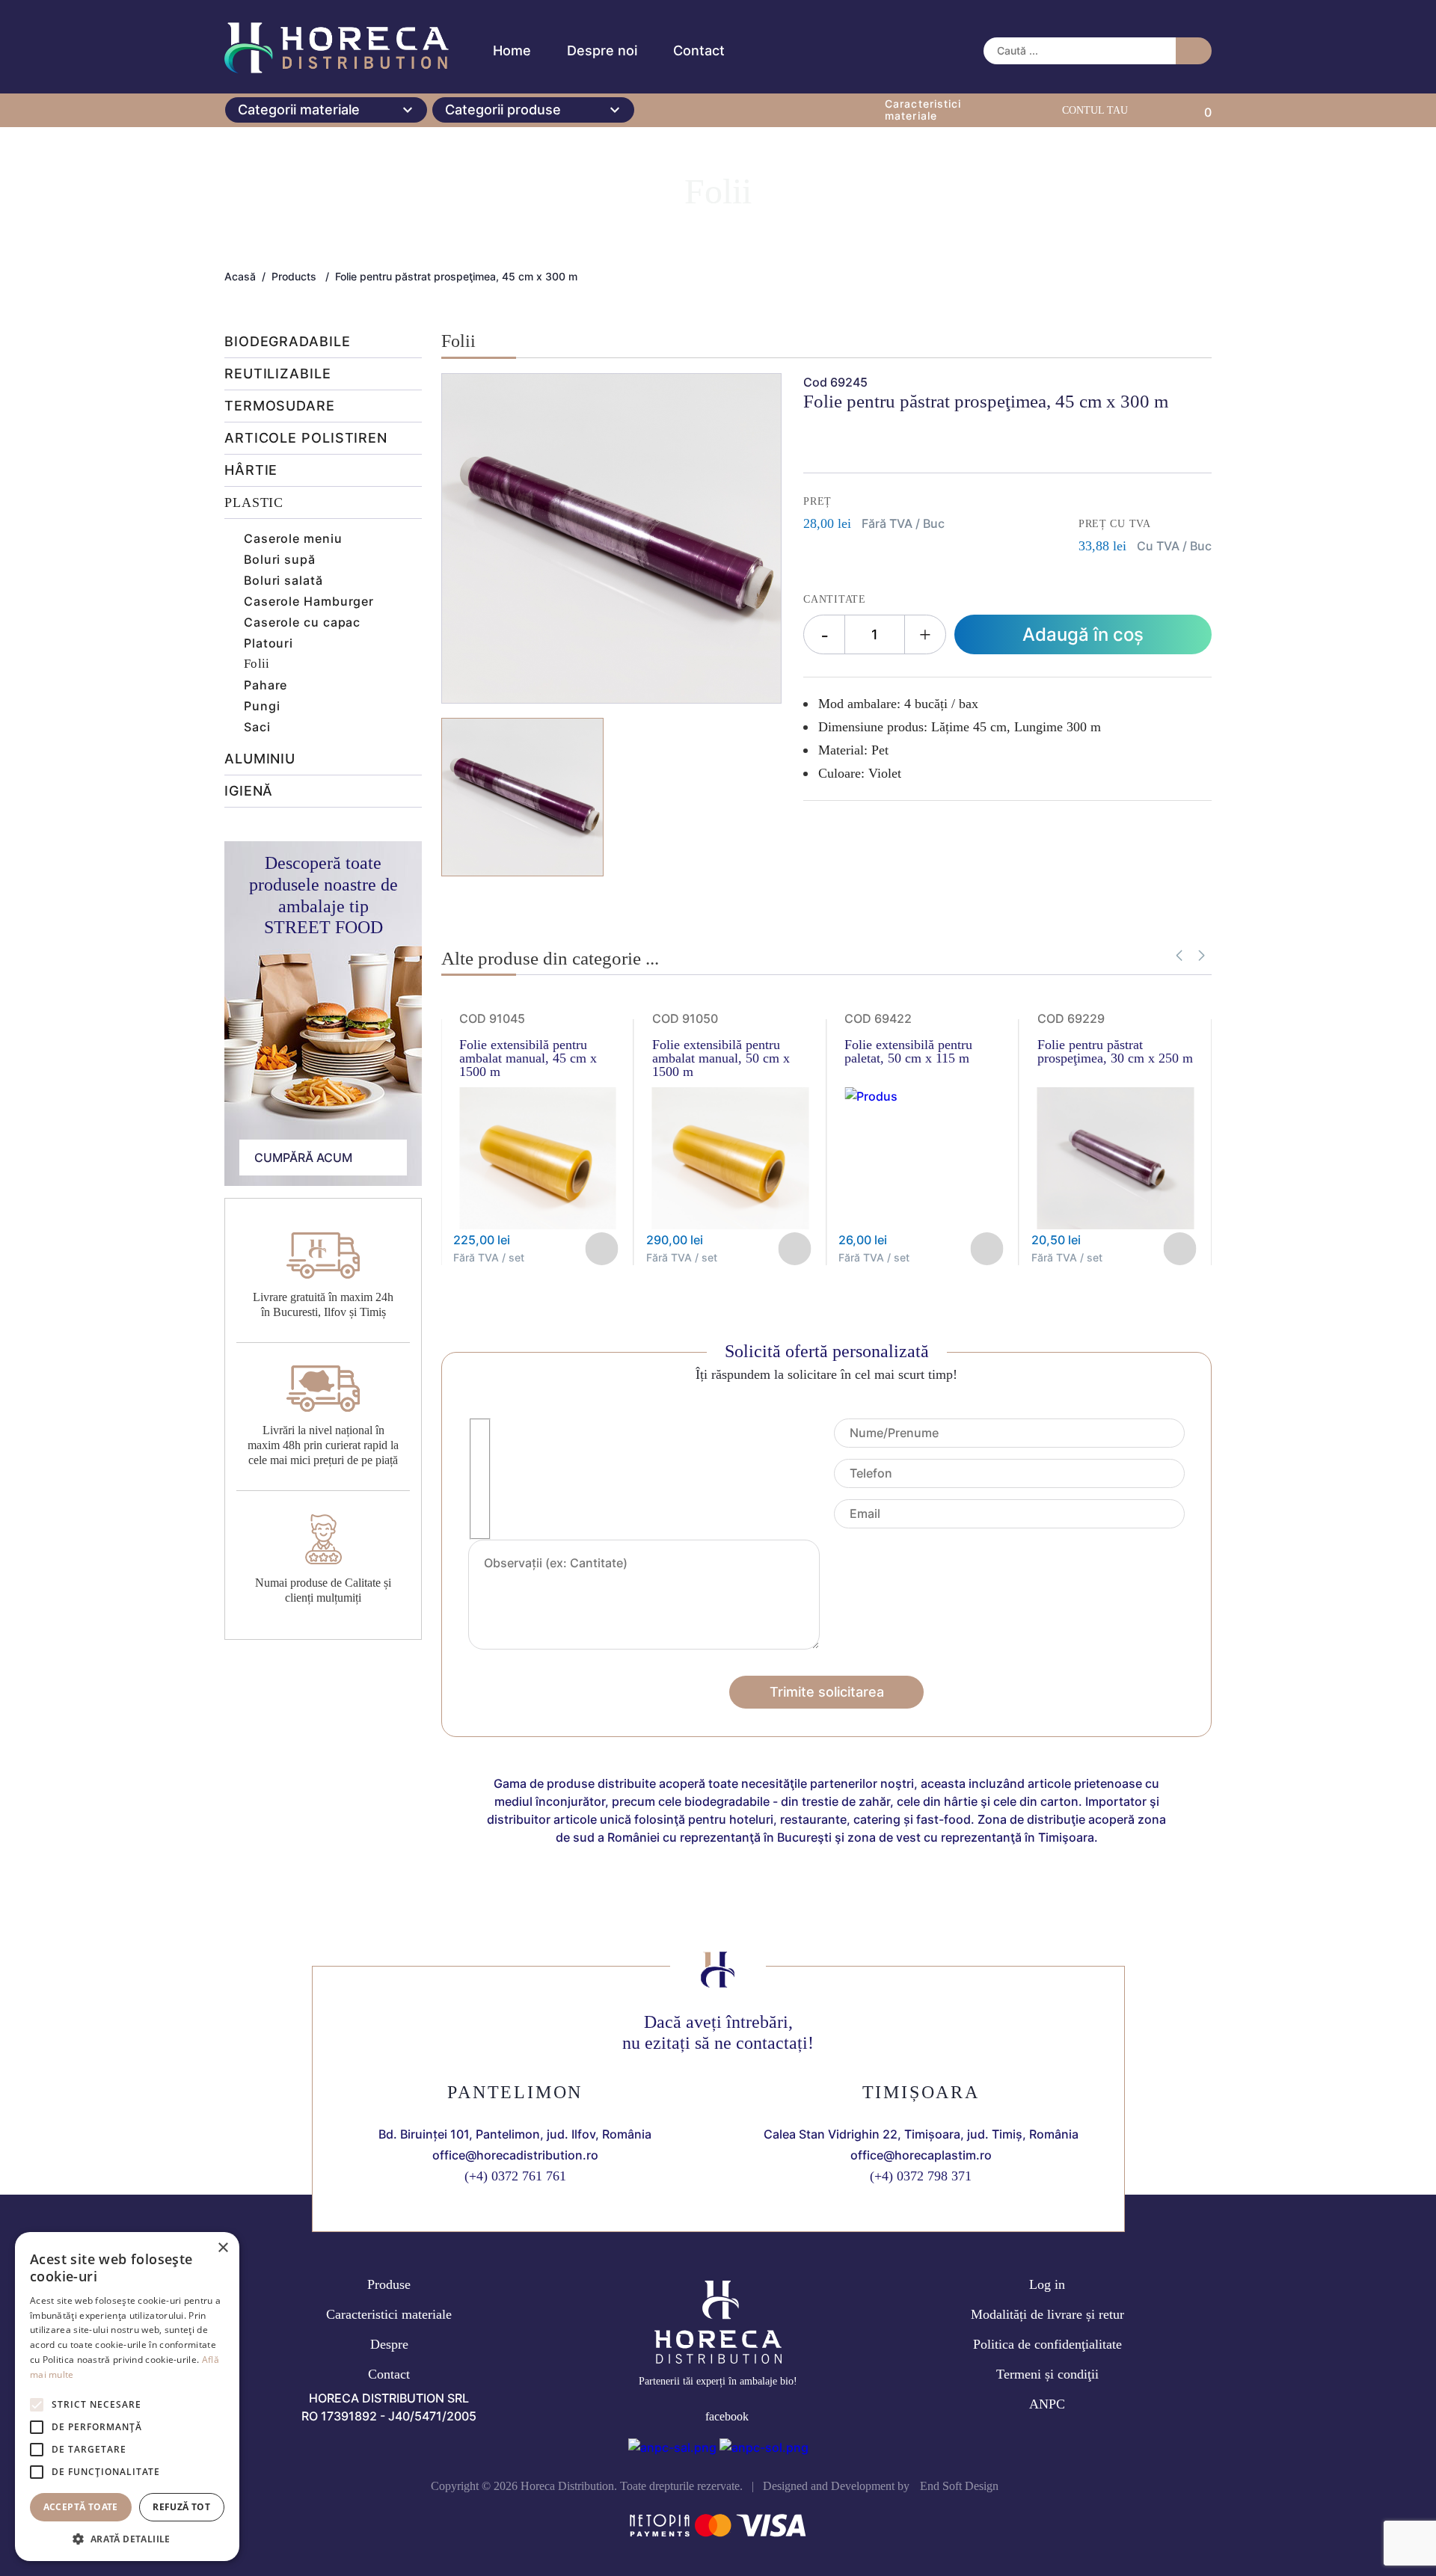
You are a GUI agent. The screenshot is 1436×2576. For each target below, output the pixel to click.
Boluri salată (283, 580)
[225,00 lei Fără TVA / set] (538, 1225)
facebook (727, 2416)
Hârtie (251, 471)
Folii (257, 664)
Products (294, 277)
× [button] (223, 2248)
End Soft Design (959, 2486)
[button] (1202, 956)
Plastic (254, 503)
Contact (699, 50)
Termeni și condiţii (1047, 2374)
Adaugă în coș (1083, 634)
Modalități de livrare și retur (1047, 2314)
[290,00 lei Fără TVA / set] (731, 1225)
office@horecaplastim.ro (921, 2155)
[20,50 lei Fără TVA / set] (1116, 1225)
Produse (389, 2284)
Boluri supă (280, 559)
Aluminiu (260, 759)
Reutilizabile (278, 374)
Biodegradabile (288, 342)
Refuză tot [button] (181, 2507)
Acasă (240, 277)
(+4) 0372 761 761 (515, 2176)
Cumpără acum (303, 1158)
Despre (389, 2344)
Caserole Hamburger (309, 601)
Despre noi (602, 50)
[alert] (127, 2397)
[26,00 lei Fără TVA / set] (871, 1096)
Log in (1047, 2284)
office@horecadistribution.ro (515, 2155)
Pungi (262, 706)
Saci (257, 727)
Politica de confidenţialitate (1047, 2344)
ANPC (1047, 2404)
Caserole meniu (293, 538)
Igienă (249, 791)
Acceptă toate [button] (81, 2507)
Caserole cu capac (302, 622)
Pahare (266, 685)
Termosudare (280, 406)
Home (512, 50)
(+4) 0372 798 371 (921, 2176)
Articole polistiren (306, 439)
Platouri (269, 643)
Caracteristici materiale (389, 2314)
